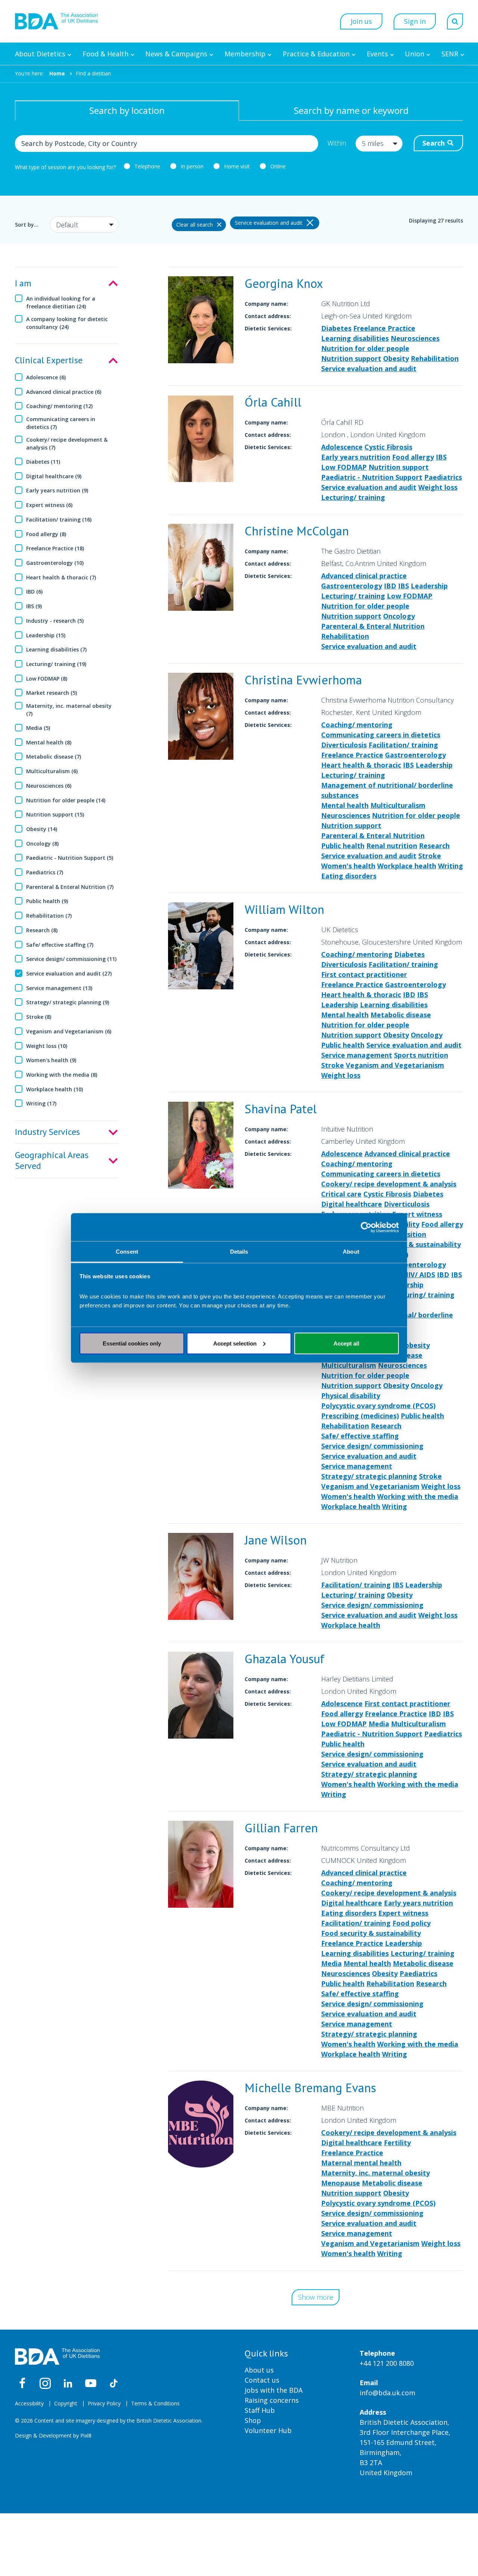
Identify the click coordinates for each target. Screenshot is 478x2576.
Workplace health (407, 866)
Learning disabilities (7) (56, 649)
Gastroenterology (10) (55, 563)
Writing (451, 866)
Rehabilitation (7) (49, 916)
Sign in (415, 21)
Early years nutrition (356, 457)
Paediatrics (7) (45, 872)
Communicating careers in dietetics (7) (61, 423)
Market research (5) (52, 693)
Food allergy (413, 457)
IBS (441, 457)
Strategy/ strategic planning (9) (68, 1002)
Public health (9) (47, 901)
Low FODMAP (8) (47, 679)
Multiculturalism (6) (52, 771)
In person (192, 166)
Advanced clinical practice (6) (64, 392)
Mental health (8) (49, 742)
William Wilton (284, 909)
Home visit (237, 166)
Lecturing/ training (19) (56, 664)
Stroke (430, 856)
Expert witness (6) (49, 505)
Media (379, 1724)
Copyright (66, 2403)
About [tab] (351, 1252)
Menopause (341, 2183)
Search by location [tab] (127, 110)
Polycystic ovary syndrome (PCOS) (378, 1406)
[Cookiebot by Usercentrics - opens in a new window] (366, 1227)
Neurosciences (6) (49, 786)
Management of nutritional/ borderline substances (387, 790)
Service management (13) (59, 988)
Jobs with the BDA (274, 2390)
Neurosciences (415, 338)
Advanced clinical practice (364, 576)
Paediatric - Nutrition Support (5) (70, 858)
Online (278, 166)
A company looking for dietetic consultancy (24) (67, 323)
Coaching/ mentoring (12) (59, 406)
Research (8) (42, 930)
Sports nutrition (421, 1055)
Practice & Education (316, 54)
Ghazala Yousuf (285, 1659)
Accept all (346, 1343)
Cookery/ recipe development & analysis (389, 1184)
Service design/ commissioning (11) (71, 959)
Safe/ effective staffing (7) (60, 945)
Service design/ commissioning (372, 1446)
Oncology (399, 616)
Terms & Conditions (155, 2403)
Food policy (412, 1923)
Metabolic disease (401, 1015)
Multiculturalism (398, 805)
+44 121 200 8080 (387, 2363)
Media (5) (38, 728)
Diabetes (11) (43, 462)
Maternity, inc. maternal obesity (375, 2173)
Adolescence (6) (46, 377)
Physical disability (351, 1396)
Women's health (348, 866)
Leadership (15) (46, 635)
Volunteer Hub (268, 2430)
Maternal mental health (361, 2163)
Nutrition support (351, 358)
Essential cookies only (132, 1343)
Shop (253, 2420)
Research (434, 846)
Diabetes (336, 328)
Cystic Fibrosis (388, 447)
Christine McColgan (297, 531)
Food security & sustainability (411, 1244)
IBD (390, 586)
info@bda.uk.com (387, 2393)
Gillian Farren (281, 1828)
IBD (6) (34, 592)
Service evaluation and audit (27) (69, 973)
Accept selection (235, 1343)
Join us (361, 21)
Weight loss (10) (47, 1046)
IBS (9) (34, 606)
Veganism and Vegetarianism (395, 1065)
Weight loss (438, 487)
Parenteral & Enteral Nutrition (373, 626)
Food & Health (105, 54)
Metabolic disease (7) (54, 757)
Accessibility (29, 2403)
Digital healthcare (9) (54, 476)
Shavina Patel (281, 1109)
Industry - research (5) (55, 621)
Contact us (262, 2380)
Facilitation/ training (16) (59, 519)
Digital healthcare (352, 1204)
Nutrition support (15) (55, 814)
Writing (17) (41, 1103)
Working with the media (418, 1496)
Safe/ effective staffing (360, 1436)
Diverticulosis (344, 745)
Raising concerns (272, 2400)
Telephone (147, 166)
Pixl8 (86, 2435)
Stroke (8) (39, 1017)
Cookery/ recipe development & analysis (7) (67, 444)
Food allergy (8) (46, 534)
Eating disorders (349, 876)
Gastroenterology (352, 586)
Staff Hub (260, 2410)
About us (259, 2370)
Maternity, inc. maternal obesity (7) (69, 710)
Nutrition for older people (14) (66, 800)
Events (377, 54)
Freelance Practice (384, 328)
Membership (245, 54)
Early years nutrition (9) (57, 490)
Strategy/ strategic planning (369, 1476)
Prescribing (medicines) (360, 1416)
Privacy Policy (104, 2403)
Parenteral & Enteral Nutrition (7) (70, 887)
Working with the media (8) (62, 1075)
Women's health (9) (51, 1060)
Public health (343, 846)
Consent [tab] (127, 1252)
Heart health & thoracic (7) (61, 577)
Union (415, 54)
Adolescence (342, 447)
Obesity (396, 358)
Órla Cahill (273, 402)
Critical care (341, 1194)
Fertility (397, 2143)
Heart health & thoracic (361, 765)
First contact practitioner (364, 974)
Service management (357, 1055)
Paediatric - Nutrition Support (372, 477)
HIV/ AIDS (419, 1275)
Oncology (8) (42, 844)
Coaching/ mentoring (357, 725)
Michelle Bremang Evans (310, 2087)
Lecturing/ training (353, 497)
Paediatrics (443, 477)
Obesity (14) (42, 829)
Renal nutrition (392, 846)
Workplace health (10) (55, 1089)
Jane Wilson (276, 1540)
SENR (450, 54)
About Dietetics (40, 54)
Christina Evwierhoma (303, 680)
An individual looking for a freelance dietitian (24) (61, 302)
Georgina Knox (284, 283)
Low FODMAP (344, 467)
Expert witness (417, 1214)
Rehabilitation (435, 358)
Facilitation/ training (403, 745)
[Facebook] (22, 2383)
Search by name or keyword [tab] (351, 110)
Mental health (345, 805)
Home (57, 73)
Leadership (429, 586)
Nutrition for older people (365, 348)
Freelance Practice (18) (55, 548)
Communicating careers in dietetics (381, 735)
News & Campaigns (176, 54)
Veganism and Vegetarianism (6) (69, 1031)
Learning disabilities (355, 338)
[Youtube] (91, 2383)
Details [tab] (239, 1252)
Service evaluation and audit (369, 368)
